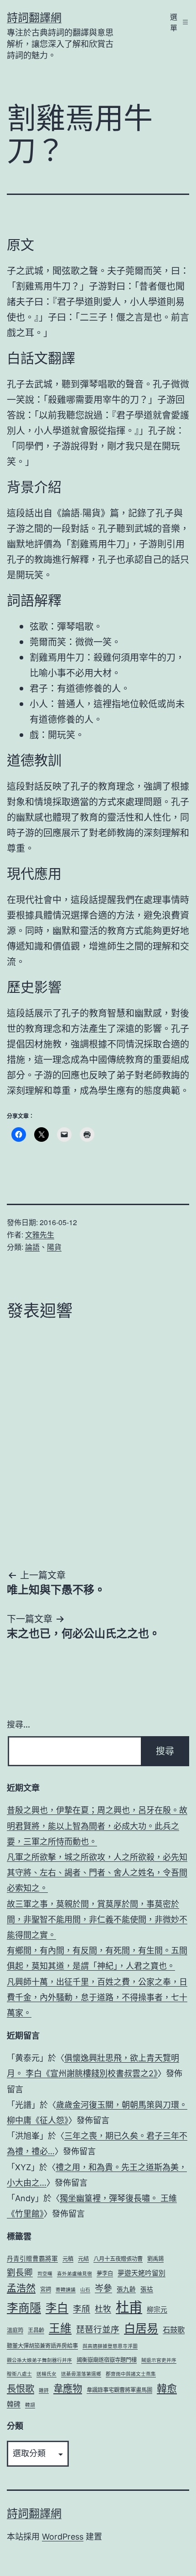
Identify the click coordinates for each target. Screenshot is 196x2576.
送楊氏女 (46, 2374)
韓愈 (167, 2388)
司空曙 (45, 2274)
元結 (83, 2259)
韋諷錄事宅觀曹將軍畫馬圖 (119, 2390)
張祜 (147, 2289)
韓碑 (14, 2404)
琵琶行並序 (98, 2329)
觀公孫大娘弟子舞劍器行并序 (39, 2360)
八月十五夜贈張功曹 (118, 2259)
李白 (57, 2308)
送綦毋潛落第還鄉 (81, 2374)
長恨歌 (21, 2389)
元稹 (68, 2259)
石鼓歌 (174, 2330)
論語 (32, 1247)
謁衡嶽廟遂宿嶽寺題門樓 (107, 2360)
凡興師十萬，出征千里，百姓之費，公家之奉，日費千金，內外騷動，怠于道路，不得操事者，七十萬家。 (97, 1997)
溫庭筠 (15, 2330)
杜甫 (129, 2307)
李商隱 (24, 2308)
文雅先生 (40, 1234)
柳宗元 (157, 2310)
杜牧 (103, 2309)
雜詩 (44, 2390)
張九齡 (126, 2289)
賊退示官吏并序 (159, 2360)
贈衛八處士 (19, 2374)
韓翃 (30, 2405)
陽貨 (54, 1247)
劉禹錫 (155, 2259)
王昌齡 (36, 2330)
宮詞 (46, 2289)
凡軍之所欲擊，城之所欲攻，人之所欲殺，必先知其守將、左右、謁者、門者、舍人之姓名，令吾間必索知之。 (97, 1873)
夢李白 (105, 2273)
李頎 (82, 2309)
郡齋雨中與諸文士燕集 (131, 2374)
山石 (85, 2290)
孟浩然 (21, 2288)
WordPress (63, 2537)
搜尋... (18, 1725)
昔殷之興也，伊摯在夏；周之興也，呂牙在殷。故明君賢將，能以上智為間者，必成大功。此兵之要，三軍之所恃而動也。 (97, 1826)
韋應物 (68, 2388)
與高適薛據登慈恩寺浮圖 (110, 2346)
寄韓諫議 (66, 2290)
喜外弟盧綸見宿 (75, 2274)
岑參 (103, 2288)
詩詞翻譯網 (34, 18)
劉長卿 (20, 2272)
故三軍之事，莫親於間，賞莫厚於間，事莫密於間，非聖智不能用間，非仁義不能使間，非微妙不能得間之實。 (97, 1919)
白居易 (141, 2328)
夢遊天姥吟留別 (142, 2273)
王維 (60, 2328)
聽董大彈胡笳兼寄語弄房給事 (42, 2346)
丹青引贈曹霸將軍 (32, 2259)
